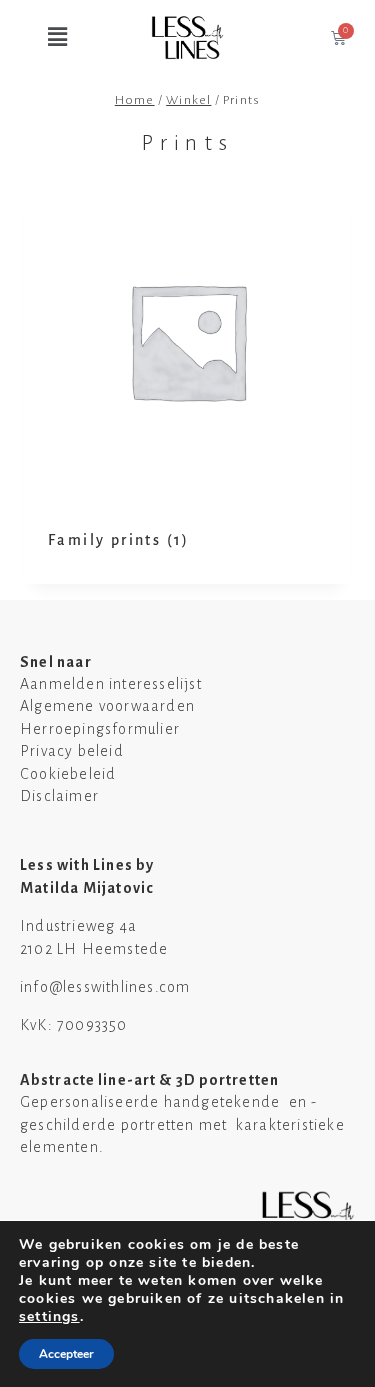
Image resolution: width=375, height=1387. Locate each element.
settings (49, 1317)
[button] (41, 37)
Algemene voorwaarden (107, 706)
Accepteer (66, 1354)
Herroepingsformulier (100, 729)
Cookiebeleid (68, 774)
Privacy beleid (72, 751)
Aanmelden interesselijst (111, 684)
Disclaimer (59, 796)
